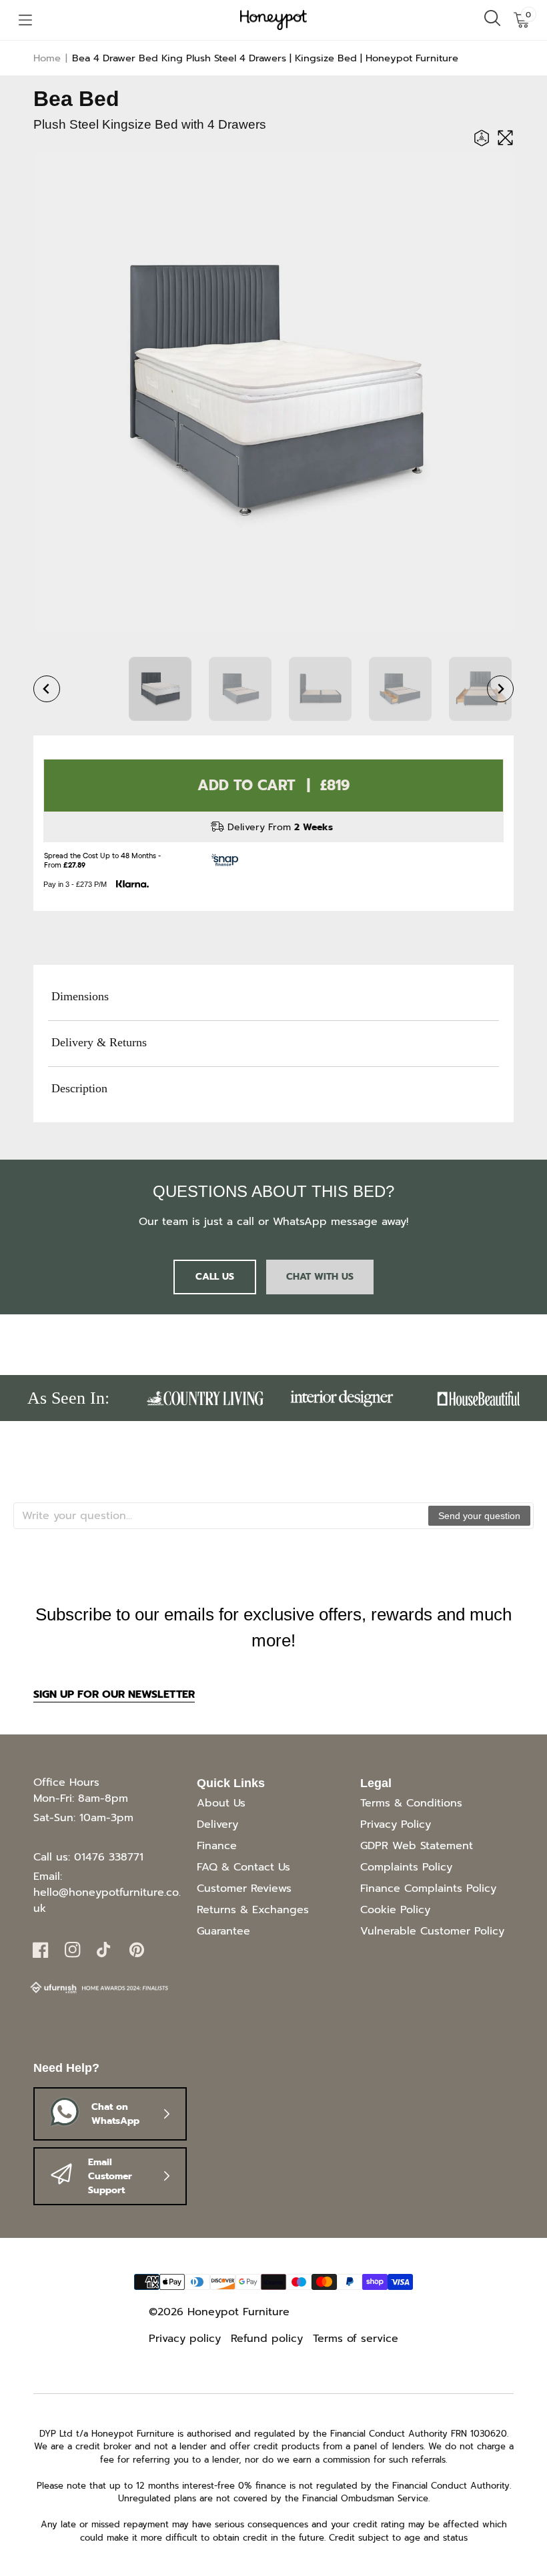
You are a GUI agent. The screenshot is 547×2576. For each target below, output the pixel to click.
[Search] (492, 20)
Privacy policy (185, 2339)
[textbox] (221, 1516)
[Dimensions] (485, 139)
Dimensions (80, 996)
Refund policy (267, 2339)
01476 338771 (109, 1857)
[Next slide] (500, 689)
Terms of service (356, 2339)
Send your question (479, 1516)
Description (79, 1088)
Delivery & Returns (99, 1042)
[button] (25, 20)
